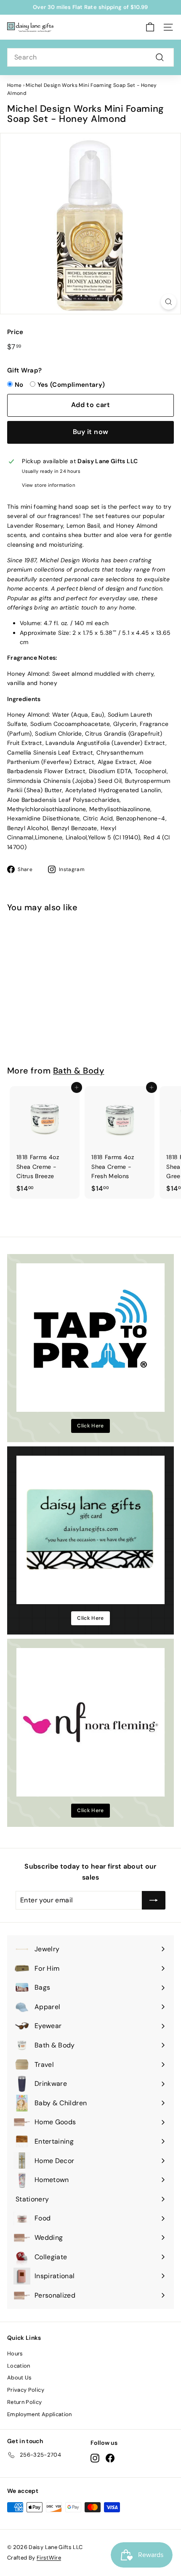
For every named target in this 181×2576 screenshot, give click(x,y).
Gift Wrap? (25, 370)
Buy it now (91, 432)
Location (19, 2366)
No (19, 385)
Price (15, 332)
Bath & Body (79, 1071)
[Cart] (150, 27)
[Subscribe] (154, 1900)
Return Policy (25, 2402)
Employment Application (40, 2414)
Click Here (90, 1426)
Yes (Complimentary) (71, 385)
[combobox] (90, 57)
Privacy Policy (26, 2390)
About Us (20, 2378)
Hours (15, 2353)
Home (14, 85)
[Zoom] (169, 302)
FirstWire (49, 2558)
